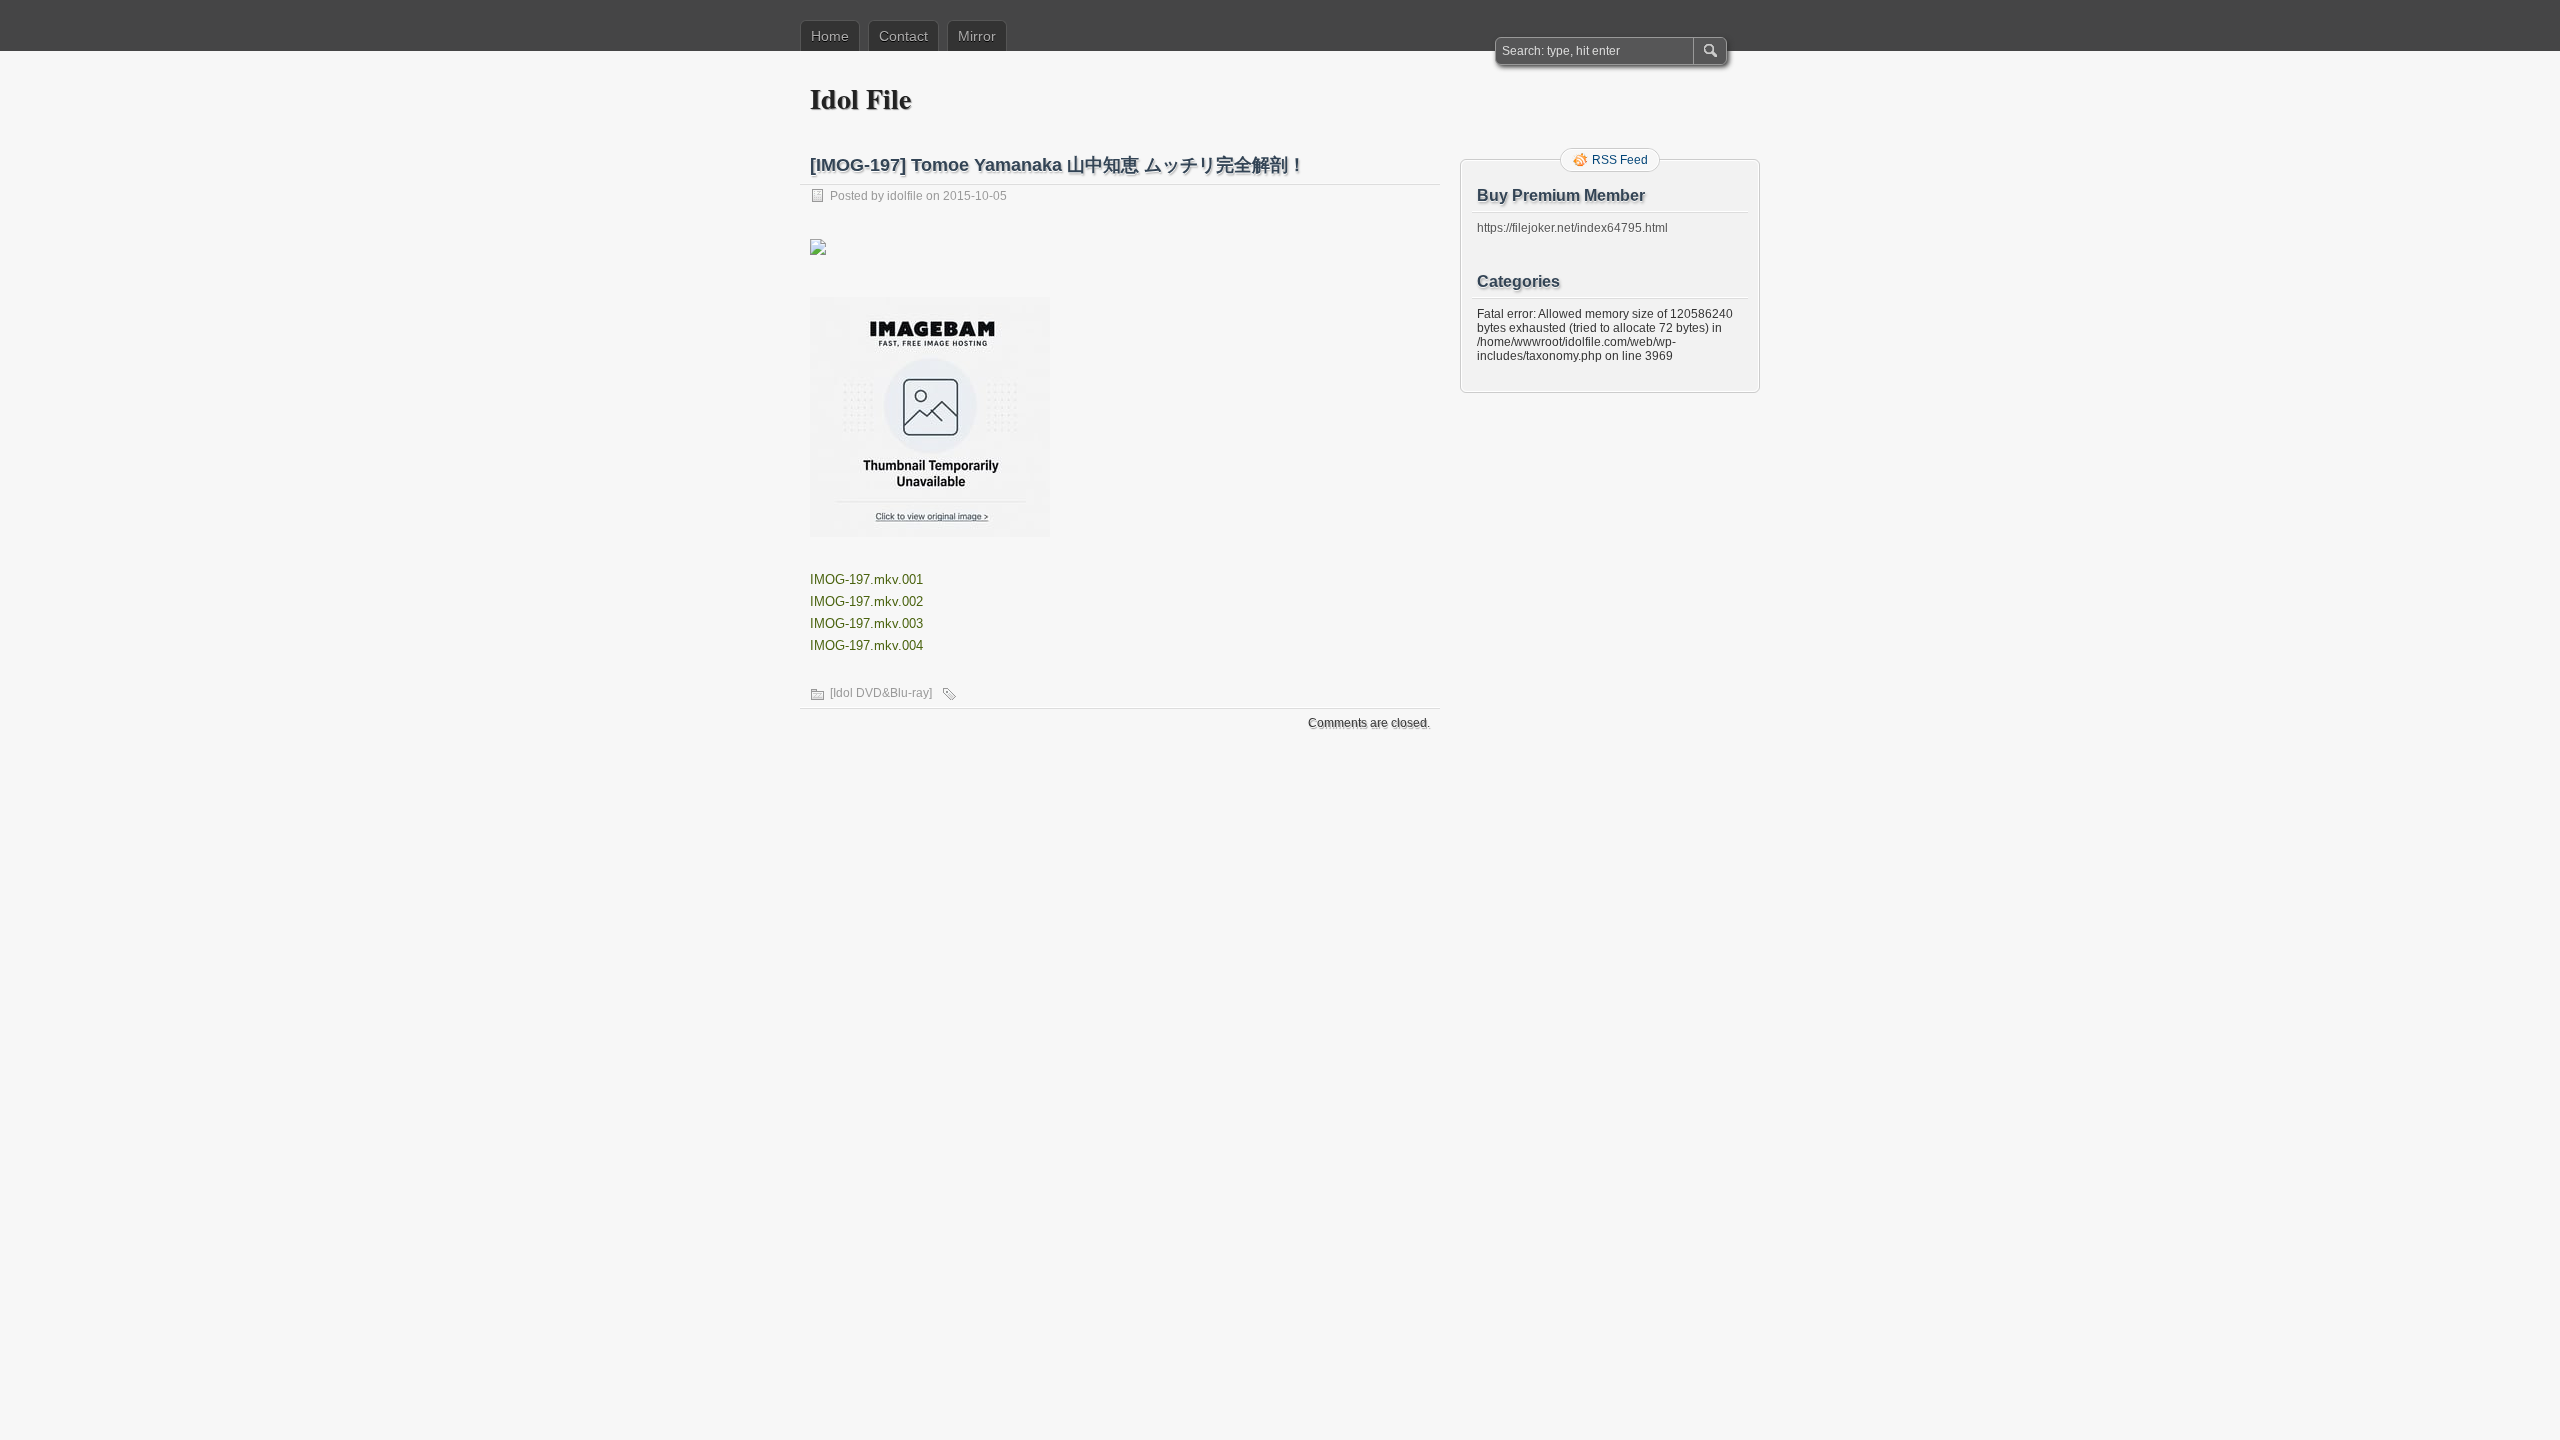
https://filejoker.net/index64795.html (1572, 228)
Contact (903, 36)
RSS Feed (1620, 160)
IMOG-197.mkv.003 (866, 623)
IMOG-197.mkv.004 (866, 645)
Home (830, 36)
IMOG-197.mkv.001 (866, 579)
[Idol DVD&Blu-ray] (881, 693)
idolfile (905, 196)
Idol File (860, 98)
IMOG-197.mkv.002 (866, 601)
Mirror (977, 36)
